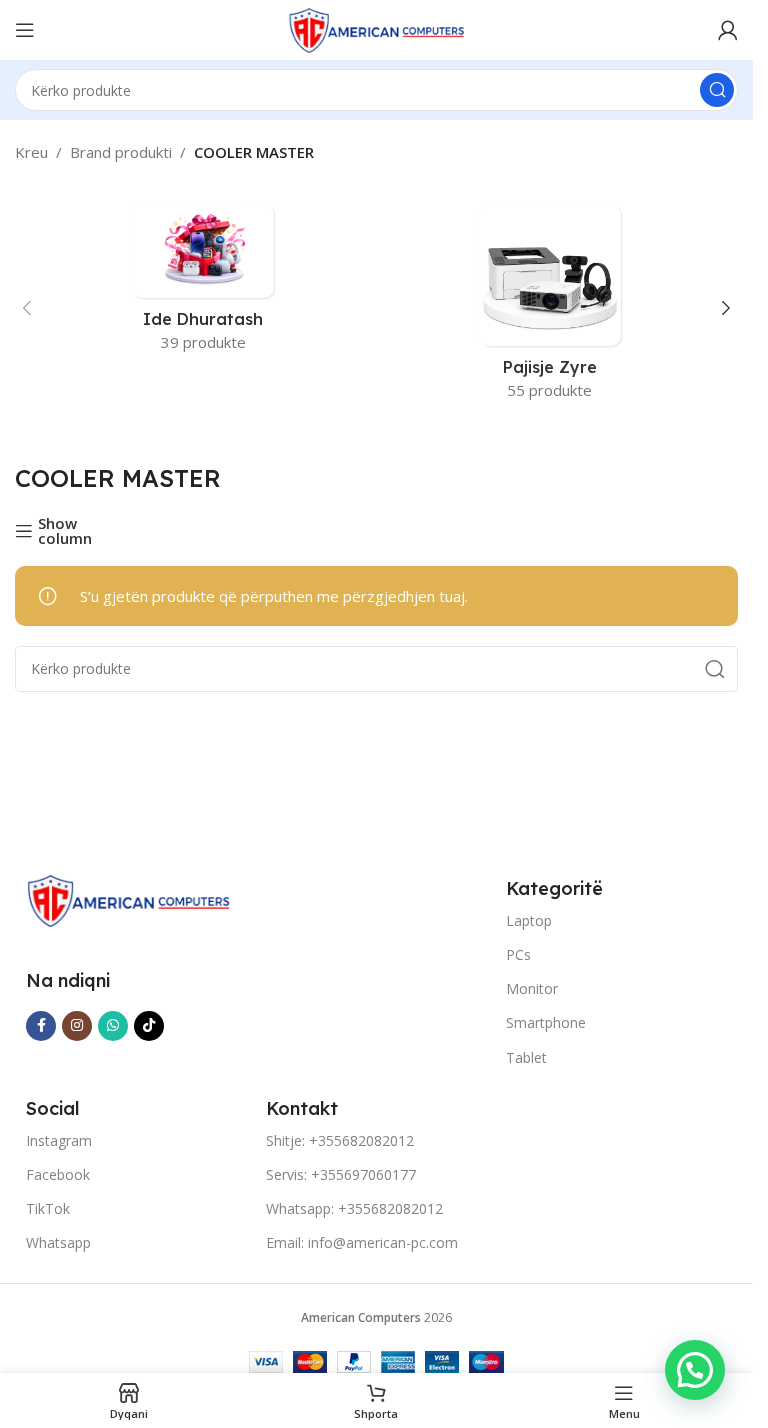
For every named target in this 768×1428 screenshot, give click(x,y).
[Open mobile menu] (25, 30)
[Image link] (128, 899)
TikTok (48, 1208)
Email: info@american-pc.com (362, 1242)
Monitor (532, 988)
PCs (518, 954)
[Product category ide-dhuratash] (203, 284)
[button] (27, 308)
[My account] (728, 30)
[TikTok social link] (149, 1026)
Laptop (529, 920)
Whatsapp (58, 1242)
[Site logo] (377, 28)
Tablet (526, 1057)
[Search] (717, 90)
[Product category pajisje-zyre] (550, 308)
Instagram (59, 1140)
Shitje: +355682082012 (340, 1140)
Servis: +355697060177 (341, 1174)
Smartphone (546, 1022)
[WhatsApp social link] (113, 1026)
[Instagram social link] (77, 1026)
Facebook (58, 1174)
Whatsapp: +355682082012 (354, 1208)
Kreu (31, 152)
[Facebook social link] (41, 1026)
